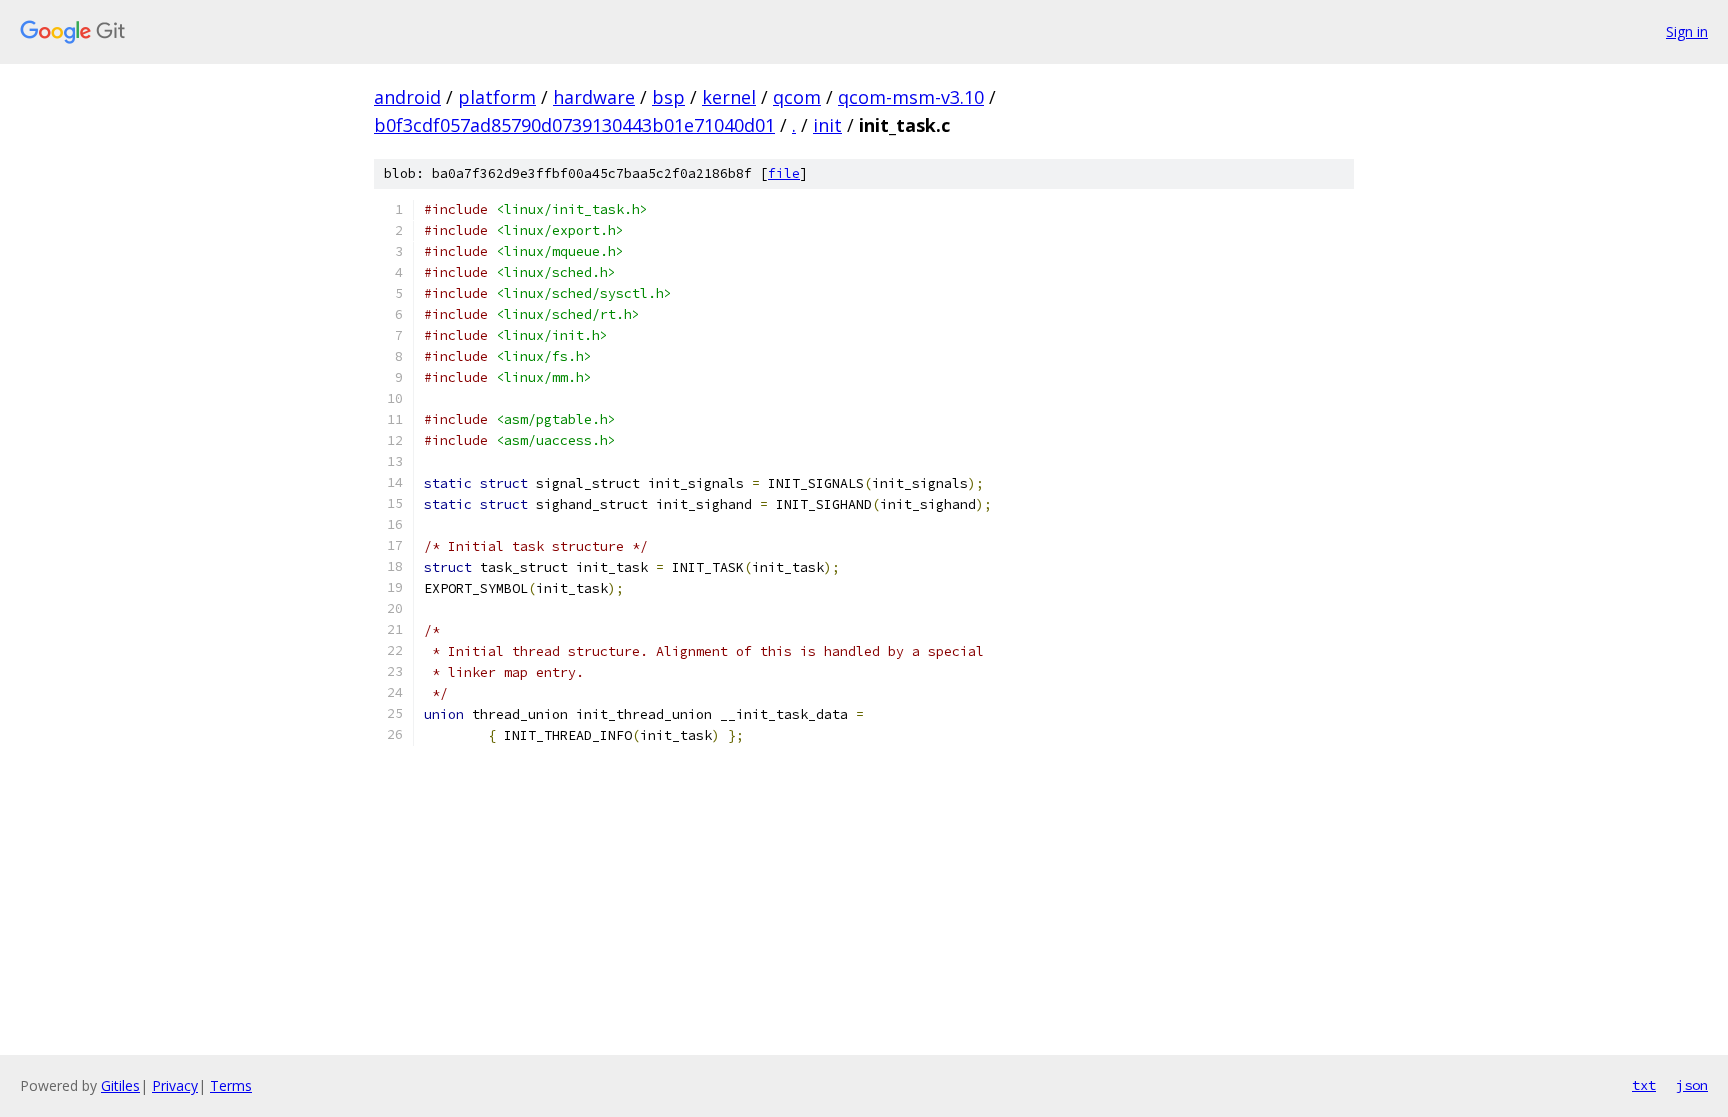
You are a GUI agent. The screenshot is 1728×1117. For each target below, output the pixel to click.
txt (1644, 1085)
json (1692, 1085)
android (407, 97)
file (784, 173)
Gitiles (120, 1085)
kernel (729, 97)
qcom (797, 97)
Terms (231, 1085)
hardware (594, 97)
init (827, 125)
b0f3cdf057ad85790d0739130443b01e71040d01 (574, 125)
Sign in (1687, 31)
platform (497, 97)
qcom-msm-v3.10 (911, 97)
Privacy (175, 1085)
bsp (668, 97)
